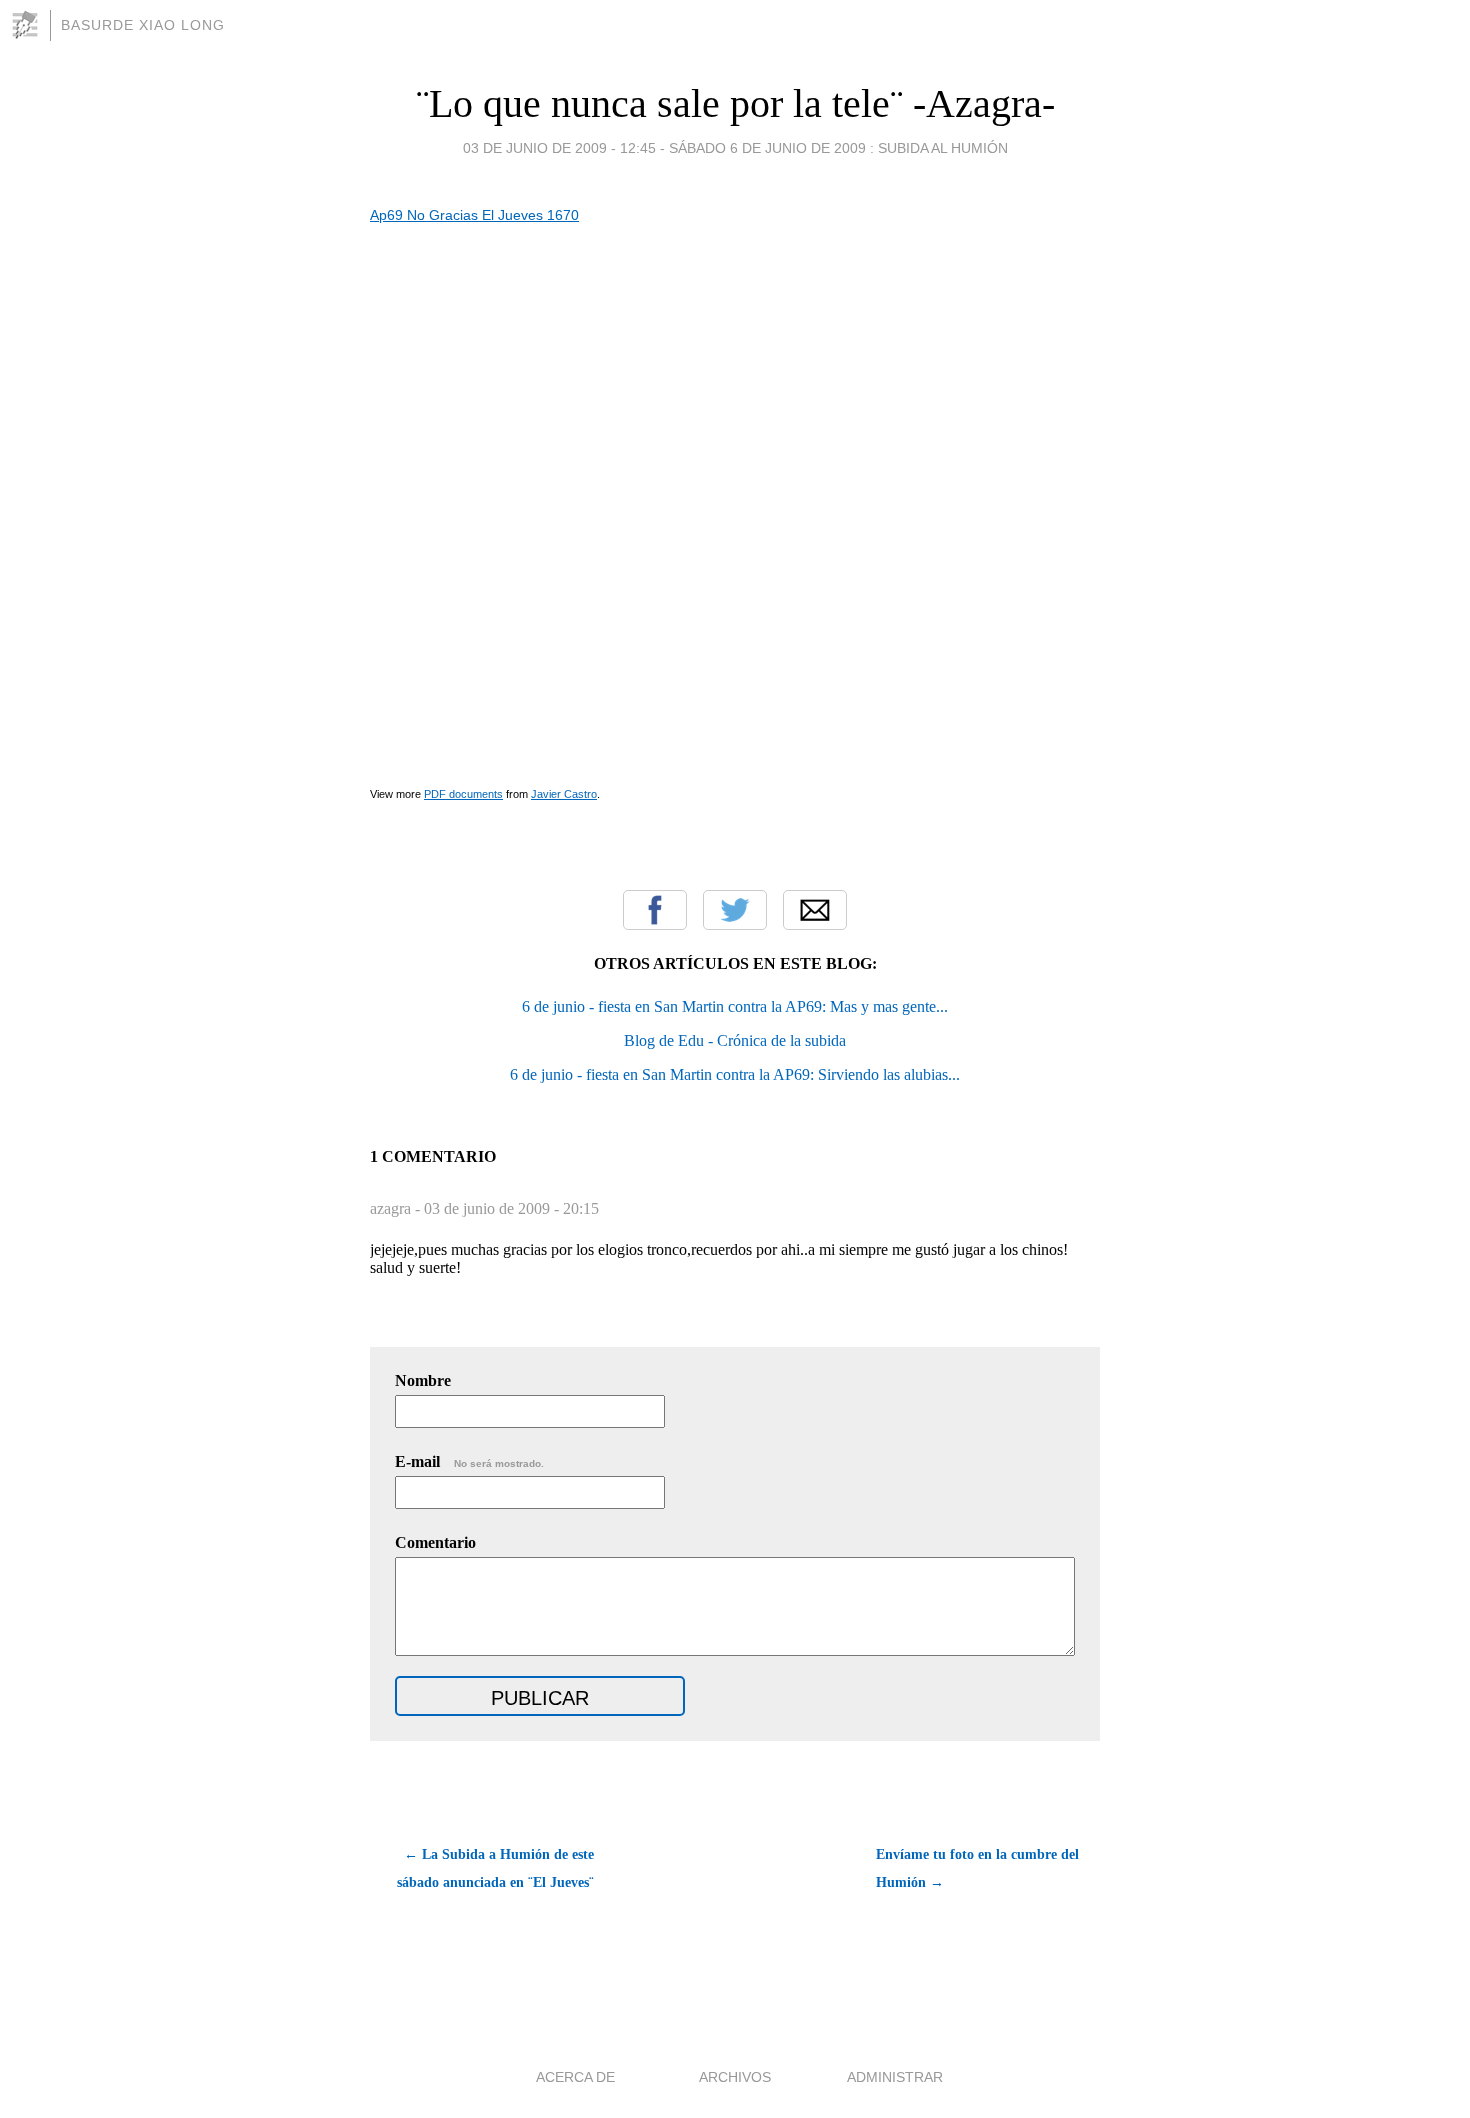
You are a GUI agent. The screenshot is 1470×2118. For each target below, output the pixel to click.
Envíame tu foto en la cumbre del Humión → (977, 1868)
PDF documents (463, 794)
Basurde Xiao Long (143, 25)
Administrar (895, 2077)
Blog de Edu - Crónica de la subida (735, 1040)
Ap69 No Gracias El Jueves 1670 (474, 215)
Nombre (423, 1380)
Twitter (735, 910)
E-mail (469, 1461)
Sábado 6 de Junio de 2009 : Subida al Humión (838, 148)
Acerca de (575, 2077)
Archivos (735, 2077)
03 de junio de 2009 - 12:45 (559, 148)
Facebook (655, 910)
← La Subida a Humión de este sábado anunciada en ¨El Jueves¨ (495, 1868)
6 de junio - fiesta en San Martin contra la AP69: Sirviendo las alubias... (735, 1074)
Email (815, 910)
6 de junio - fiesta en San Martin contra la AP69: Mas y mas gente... (735, 1006)
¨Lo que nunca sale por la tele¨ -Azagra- (735, 103)
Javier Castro (564, 794)
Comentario (435, 1542)
